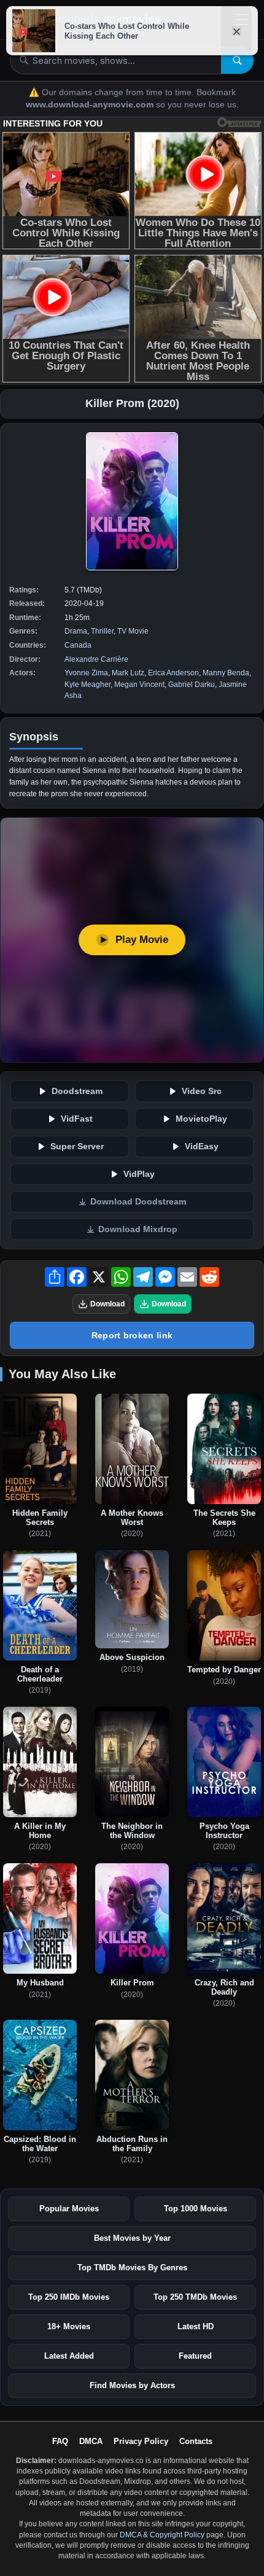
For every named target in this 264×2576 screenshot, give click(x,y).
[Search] (237, 60)
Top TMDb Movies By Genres (132, 2268)
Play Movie (142, 940)
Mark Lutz (128, 673)
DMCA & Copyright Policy (162, 2535)
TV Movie (133, 631)
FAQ (60, 2441)
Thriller (102, 631)
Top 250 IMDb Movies (69, 2297)
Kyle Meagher (87, 685)
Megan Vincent (139, 685)
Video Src (202, 1091)
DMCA (91, 2441)
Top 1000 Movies (196, 2209)
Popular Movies (69, 2209)
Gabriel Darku (192, 685)
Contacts (196, 2441)
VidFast (77, 1119)
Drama (76, 631)
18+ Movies (69, 2326)
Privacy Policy (141, 2441)
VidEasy (202, 1146)
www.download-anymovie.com (91, 105)
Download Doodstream (138, 1202)
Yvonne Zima (86, 673)
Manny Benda (226, 673)
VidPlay (139, 1174)
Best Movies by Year (132, 2238)
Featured (195, 2356)
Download (107, 1304)
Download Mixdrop (138, 1229)
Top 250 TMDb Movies (195, 2297)
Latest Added (69, 2356)
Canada (78, 645)
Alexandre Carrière (96, 659)
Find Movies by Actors (132, 2385)
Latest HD (196, 2326)
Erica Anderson (173, 673)
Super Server (77, 1146)
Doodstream (77, 1091)
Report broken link (132, 1335)
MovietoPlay (201, 1119)
